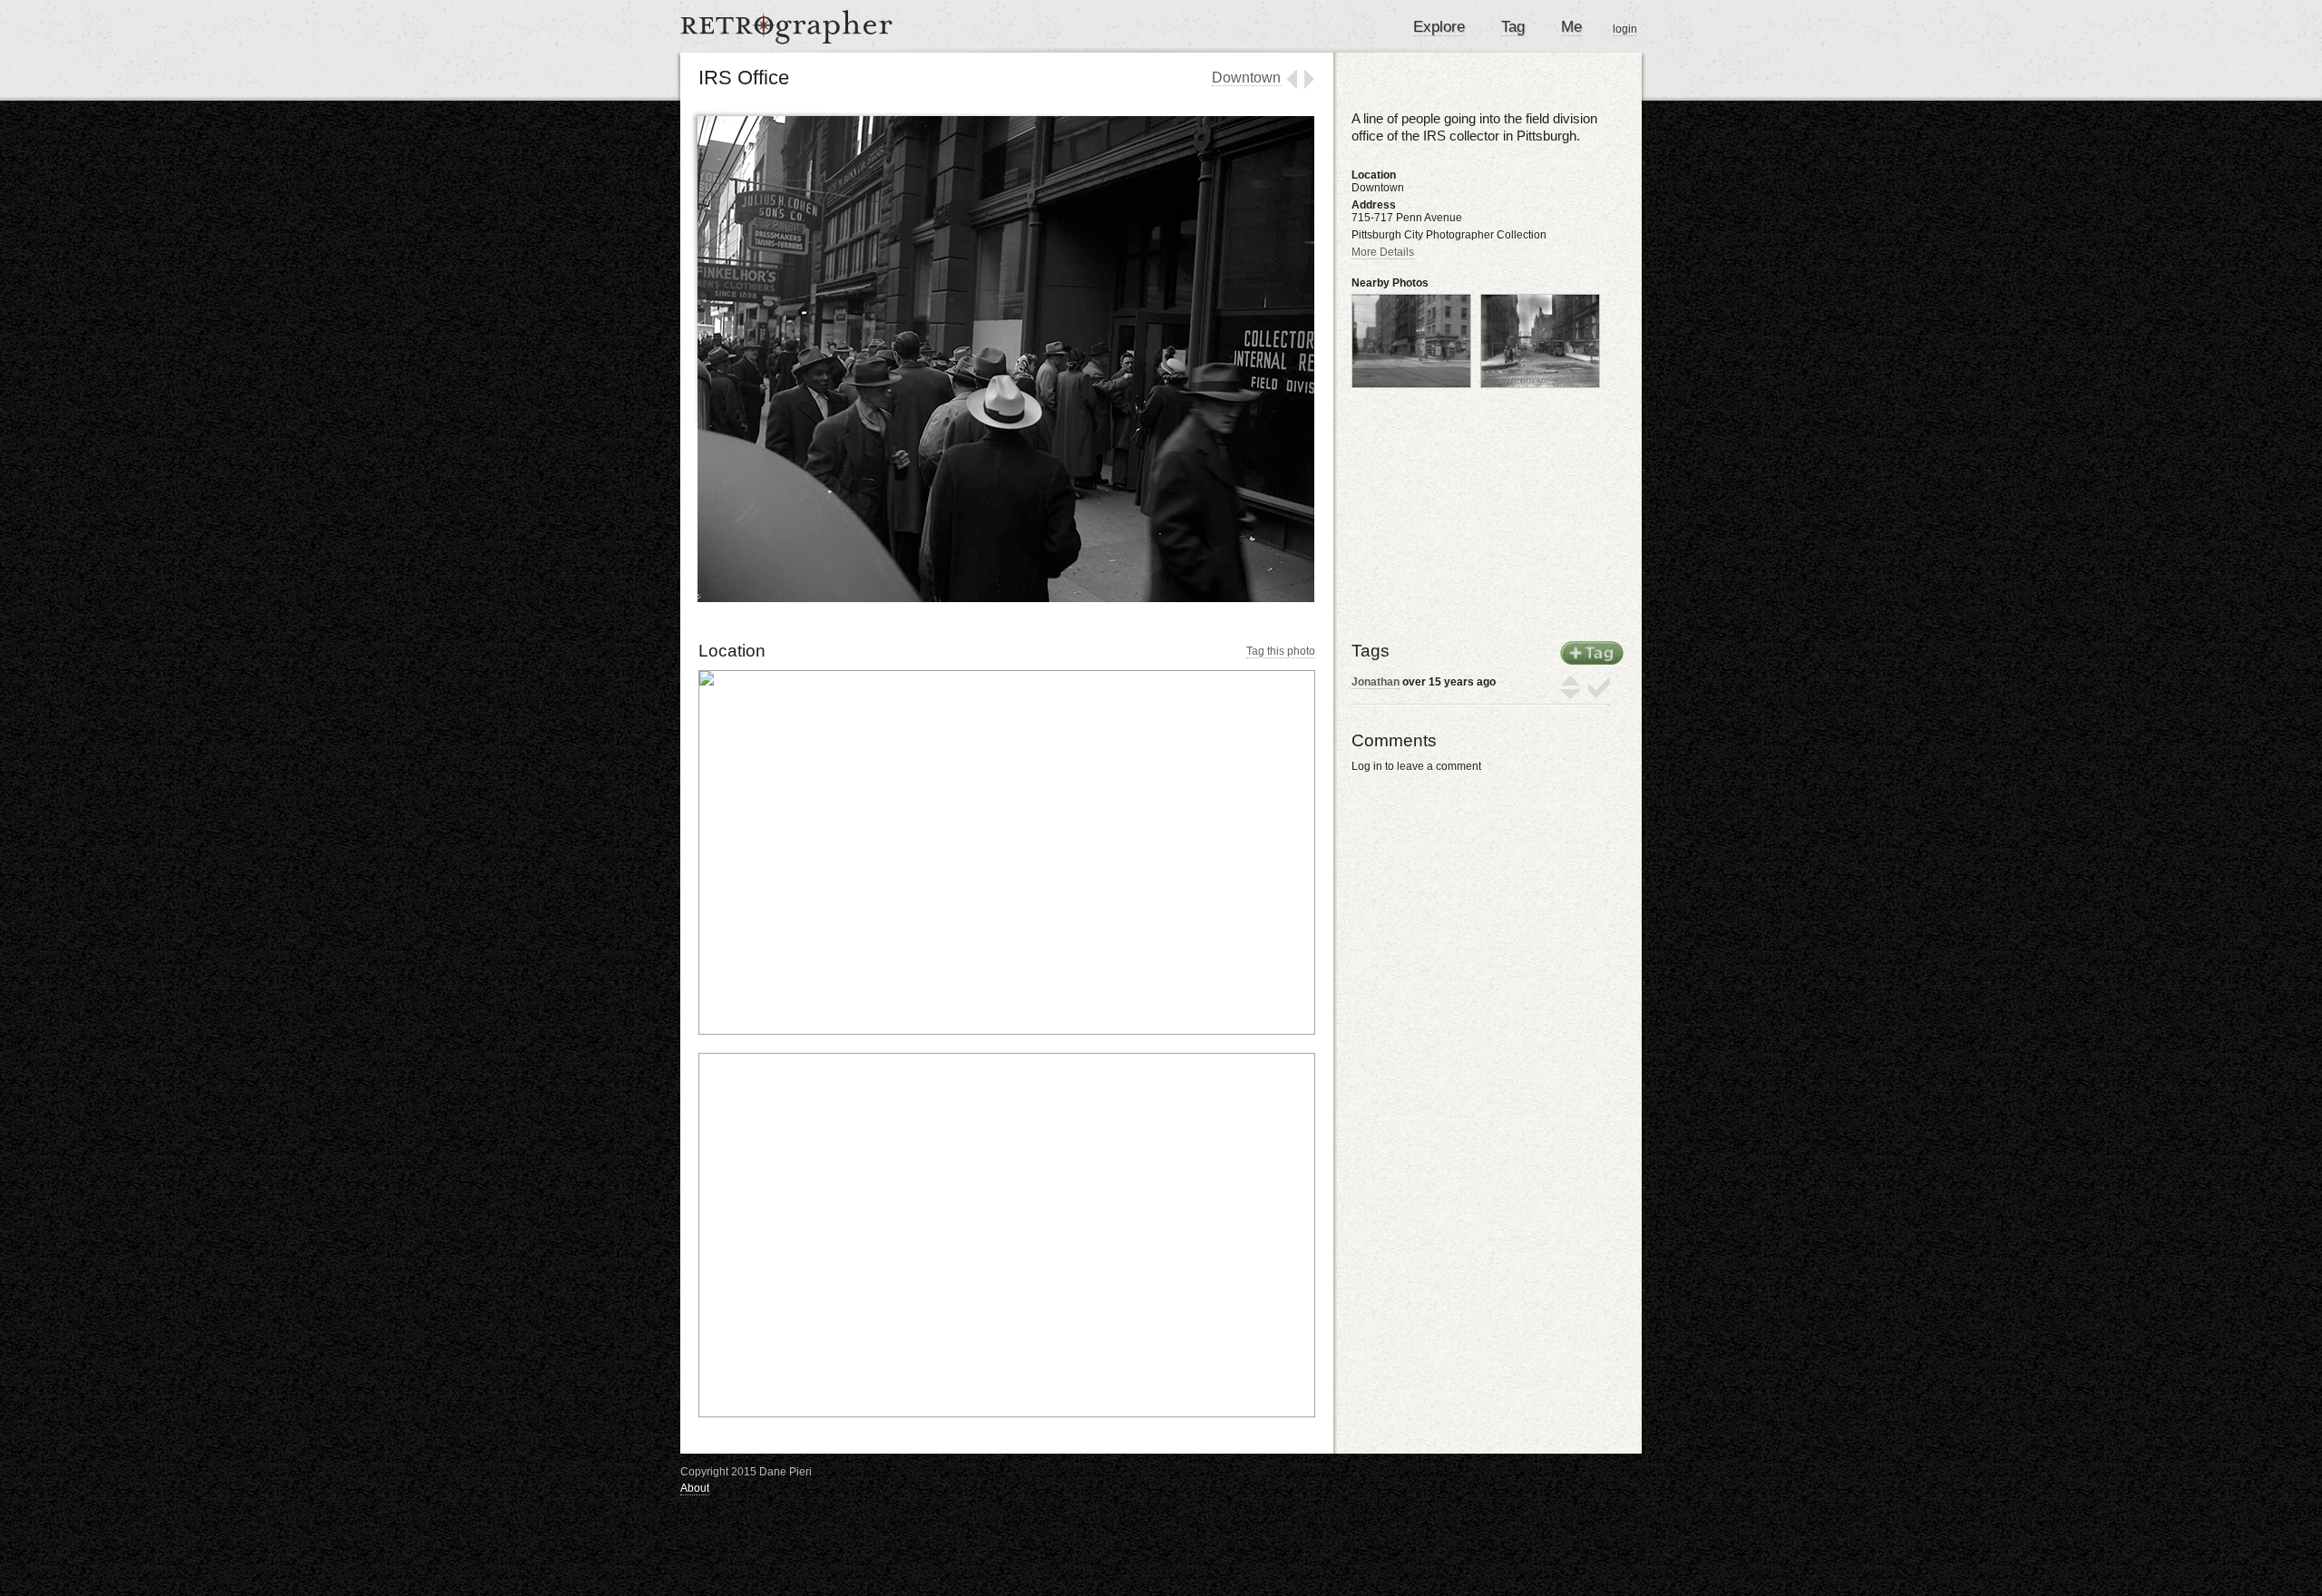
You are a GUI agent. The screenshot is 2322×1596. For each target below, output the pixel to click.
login (1625, 29)
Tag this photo (1281, 651)
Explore (1439, 27)
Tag (1513, 27)
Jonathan (1376, 682)
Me (1571, 27)
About (695, 1488)
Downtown (1246, 78)
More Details (1383, 252)
